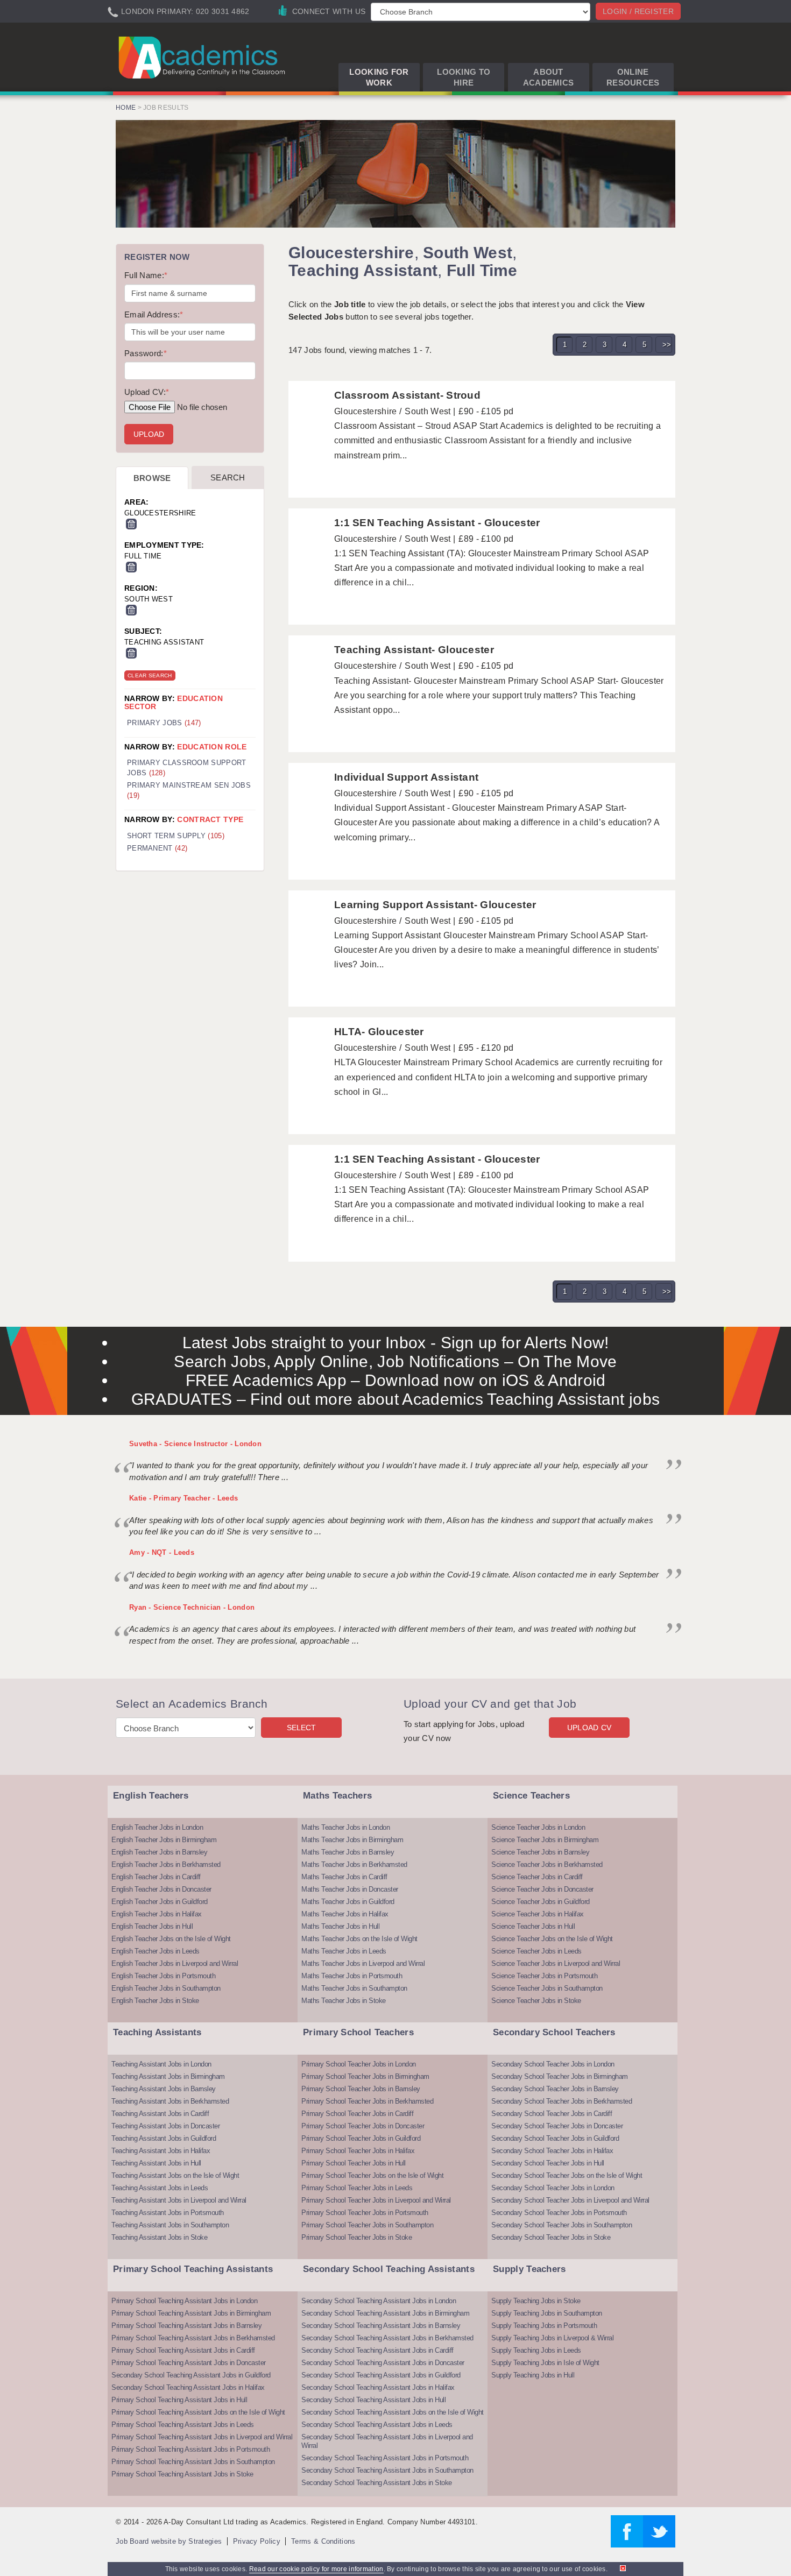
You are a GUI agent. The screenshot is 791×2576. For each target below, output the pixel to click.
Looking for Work (379, 77)
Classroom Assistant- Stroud (407, 395)
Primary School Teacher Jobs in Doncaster (363, 2126)
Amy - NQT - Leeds (162, 1552)
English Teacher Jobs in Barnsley (159, 1852)
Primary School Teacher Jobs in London (359, 2064)
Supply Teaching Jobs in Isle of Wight (545, 2363)
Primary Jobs (164, 723)
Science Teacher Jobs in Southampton (547, 1988)
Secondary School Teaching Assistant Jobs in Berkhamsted (387, 2338)
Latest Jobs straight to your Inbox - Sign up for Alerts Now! (396, 1343)
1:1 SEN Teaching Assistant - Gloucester (437, 523)
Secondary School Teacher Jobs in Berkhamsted (562, 2101)
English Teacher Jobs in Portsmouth (163, 1976)
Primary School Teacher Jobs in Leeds (357, 2188)
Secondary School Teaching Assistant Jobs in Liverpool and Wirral (387, 2441)
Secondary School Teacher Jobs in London (553, 2064)
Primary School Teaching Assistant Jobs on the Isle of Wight (198, 2412)
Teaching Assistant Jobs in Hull (156, 2163)
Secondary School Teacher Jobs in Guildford (555, 2138)
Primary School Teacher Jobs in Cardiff (357, 2114)
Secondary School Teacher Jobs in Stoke (551, 2237)
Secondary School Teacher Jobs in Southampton (562, 2225)
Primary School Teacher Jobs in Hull (354, 2163)
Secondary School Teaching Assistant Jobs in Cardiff (377, 2350)
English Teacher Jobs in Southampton (166, 1988)
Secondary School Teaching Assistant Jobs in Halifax (188, 2387)
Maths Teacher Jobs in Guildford (348, 1902)
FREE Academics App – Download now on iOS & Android (396, 1380)
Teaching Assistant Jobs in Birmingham (168, 2076)
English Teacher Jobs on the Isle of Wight (171, 1939)
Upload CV (589, 1728)
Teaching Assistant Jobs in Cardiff (160, 2114)
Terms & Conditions (323, 2541)
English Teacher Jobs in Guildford (160, 1902)
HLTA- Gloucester (379, 1032)
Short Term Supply (176, 836)
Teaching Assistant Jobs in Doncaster (165, 2126)
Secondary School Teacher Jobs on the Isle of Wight (567, 2175)
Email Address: (154, 314)
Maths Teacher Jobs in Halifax (345, 1914)
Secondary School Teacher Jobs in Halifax (552, 2151)
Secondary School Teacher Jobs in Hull (548, 2163)
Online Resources (633, 77)
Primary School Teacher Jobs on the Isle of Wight (372, 2175)
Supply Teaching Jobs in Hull (533, 2375)
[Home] (204, 57)
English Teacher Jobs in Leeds (156, 1951)
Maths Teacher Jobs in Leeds (344, 1951)
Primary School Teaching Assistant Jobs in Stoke (182, 2474)
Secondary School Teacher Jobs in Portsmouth (559, 2213)
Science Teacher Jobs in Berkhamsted (547, 1864)
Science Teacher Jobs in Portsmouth (544, 1976)
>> (667, 345)
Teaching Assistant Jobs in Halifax (161, 2151)
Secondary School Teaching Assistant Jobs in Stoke (377, 2483)
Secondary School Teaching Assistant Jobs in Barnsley (381, 2326)
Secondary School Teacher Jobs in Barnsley (555, 2089)
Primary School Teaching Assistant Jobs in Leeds (183, 2425)
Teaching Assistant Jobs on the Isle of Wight (175, 2175)
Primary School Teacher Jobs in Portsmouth (365, 2213)
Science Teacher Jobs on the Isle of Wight (552, 1939)
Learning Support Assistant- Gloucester (435, 905)
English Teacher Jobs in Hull (152, 1926)
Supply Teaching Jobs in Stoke (536, 2301)
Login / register (638, 11)
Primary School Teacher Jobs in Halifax (358, 2151)
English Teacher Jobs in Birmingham (164, 1840)
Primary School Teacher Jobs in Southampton (367, 2225)
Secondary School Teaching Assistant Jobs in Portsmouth (385, 2458)
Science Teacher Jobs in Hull (533, 1926)
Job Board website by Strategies (169, 2541)
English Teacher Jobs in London (157, 1827)
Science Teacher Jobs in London (538, 1827)
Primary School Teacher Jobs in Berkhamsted (367, 2101)
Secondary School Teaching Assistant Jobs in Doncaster (383, 2363)
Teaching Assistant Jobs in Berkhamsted (170, 2101)
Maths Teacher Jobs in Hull (340, 1926)
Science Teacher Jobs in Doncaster (542, 1889)
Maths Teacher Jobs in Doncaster (350, 1889)
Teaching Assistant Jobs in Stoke (159, 2237)
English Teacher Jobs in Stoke (155, 2001)
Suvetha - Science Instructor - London (195, 1444)
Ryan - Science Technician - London (192, 1607)
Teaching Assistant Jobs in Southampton (170, 2225)
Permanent (157, 848)
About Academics (549, 77)
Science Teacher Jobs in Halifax (538, 1914)
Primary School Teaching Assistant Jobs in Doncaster (189, 2363)
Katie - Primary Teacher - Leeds (183, 1498)
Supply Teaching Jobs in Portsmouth (544, 2326)
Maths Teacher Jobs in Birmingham (352, 1840)
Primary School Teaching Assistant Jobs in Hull (179, 2400)
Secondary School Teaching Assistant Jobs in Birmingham (385, 2313)
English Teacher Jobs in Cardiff (156, 1877)
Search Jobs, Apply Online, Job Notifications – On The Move (395, 1361)
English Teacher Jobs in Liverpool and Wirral (175, 1963)
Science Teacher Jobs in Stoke (536, 2001)
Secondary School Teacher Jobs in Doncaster (557, 2126)
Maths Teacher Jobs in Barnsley (348, 1852)
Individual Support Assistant (406, 777)
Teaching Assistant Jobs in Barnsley (164, 2089)
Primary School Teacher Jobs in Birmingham (365, 2076)
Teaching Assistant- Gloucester (414, 650)
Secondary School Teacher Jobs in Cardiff (552, 2114)
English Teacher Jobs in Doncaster (161, 1889)
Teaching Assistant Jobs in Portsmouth (168, 2213)
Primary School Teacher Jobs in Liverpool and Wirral (376, 2200)
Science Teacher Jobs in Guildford (541, 1902)
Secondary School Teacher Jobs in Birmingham (560, 2076)
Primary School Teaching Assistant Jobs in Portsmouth (190, 2449)
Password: (146, 353)
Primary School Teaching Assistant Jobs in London (184, 2301)
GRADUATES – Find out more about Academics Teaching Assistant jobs (396, 1399)
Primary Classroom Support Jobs (187, 768)
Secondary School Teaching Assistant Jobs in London (379, 2301)
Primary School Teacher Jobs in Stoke (356, 2237)
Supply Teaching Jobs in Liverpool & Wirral (552, 2338)
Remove (131, 524)
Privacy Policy (257, 2541)
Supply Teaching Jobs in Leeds (536, 2350)
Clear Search (150, 675)
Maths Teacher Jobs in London (345, 1827)
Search (228, 477)
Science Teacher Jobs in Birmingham (545, 1840)
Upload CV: (147, 392)
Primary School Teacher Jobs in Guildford (361, 2138)
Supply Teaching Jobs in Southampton (547, 2313)
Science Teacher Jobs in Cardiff (537, 1877)
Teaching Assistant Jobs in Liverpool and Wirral (179, 2200)
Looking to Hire (464, 77)
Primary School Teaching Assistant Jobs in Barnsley (186, 2326)
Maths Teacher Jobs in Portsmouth (352, 1976)
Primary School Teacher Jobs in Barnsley (361, 2089)
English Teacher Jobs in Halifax (157, 1914)
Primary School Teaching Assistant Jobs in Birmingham (191, 2313)
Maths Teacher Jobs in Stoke (344, 2001)
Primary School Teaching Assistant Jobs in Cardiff (183, 2350)
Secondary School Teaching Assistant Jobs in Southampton (387, 2470)
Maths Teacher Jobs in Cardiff (344, 1877)
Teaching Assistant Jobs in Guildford (164, 2138)
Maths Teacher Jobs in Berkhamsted (354, 1864)
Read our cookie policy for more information (316, 2569)
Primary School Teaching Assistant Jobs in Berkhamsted (193, 2338)
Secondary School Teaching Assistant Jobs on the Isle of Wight (393, 2412)
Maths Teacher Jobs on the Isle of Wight (359, 1939)
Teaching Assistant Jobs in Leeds (160, 2188)
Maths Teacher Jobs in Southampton (354, 1988)
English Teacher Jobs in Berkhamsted (166, 1864)
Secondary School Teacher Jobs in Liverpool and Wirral (570, 2200)
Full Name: (146, 275)
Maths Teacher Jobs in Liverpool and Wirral (363, 1963)
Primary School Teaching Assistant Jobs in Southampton (193, 2462)
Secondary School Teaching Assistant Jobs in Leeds (377, 2425)
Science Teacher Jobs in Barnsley (540, 1852)
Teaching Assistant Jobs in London (161, 2064)
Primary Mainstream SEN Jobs (189, 790)
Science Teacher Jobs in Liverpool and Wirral (556, 1963)
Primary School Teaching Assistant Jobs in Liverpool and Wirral (202, 2437)
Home (126, 108)
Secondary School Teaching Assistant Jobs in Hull (373, 2400)
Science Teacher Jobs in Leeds (536, 1951)
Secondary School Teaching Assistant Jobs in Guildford (191, 2375)
